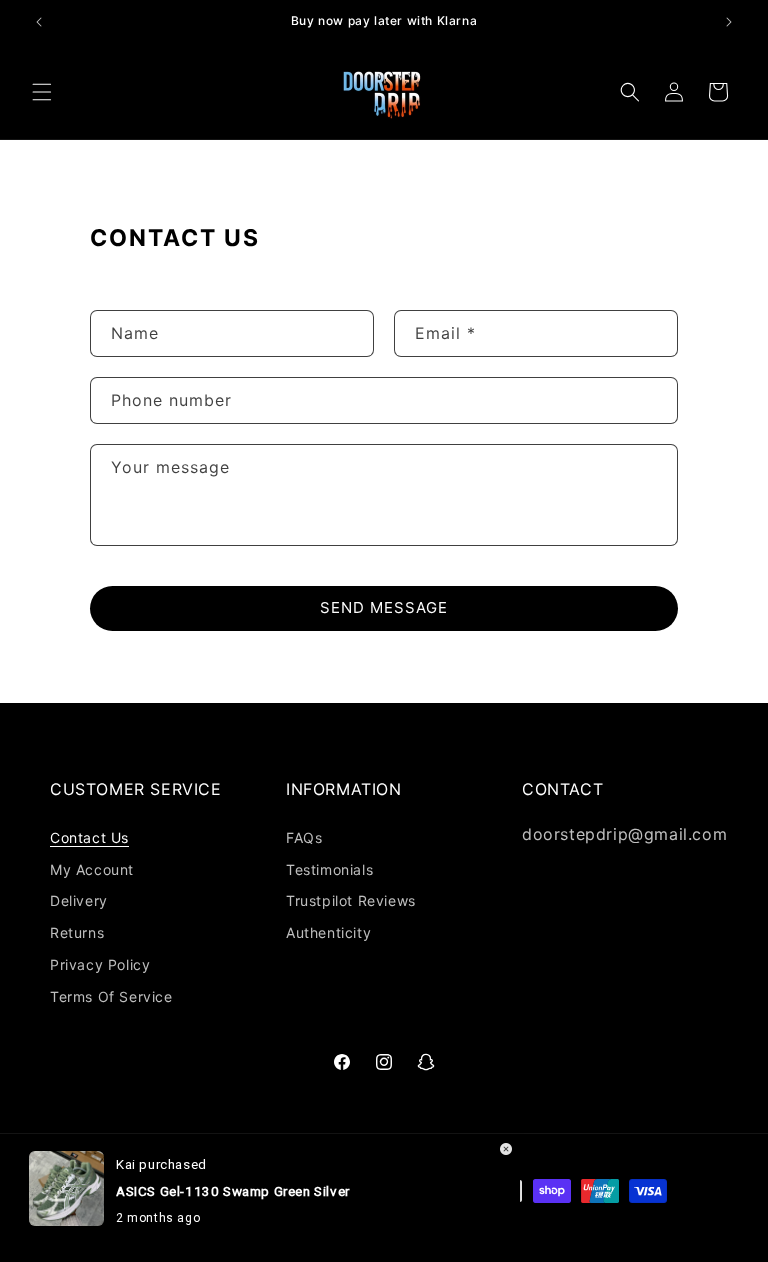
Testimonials (329, 869)
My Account (92, 869)
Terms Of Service (111, 996)
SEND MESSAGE (384, 607)
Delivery (79, 900)
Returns (77, 932)
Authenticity (328, 932)
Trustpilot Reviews (351, 900)
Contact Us (89, 837)
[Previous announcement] (39, 22)
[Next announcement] (729, 22)
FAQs (304, 837)
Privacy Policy (100, 964)
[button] (42, 92)
